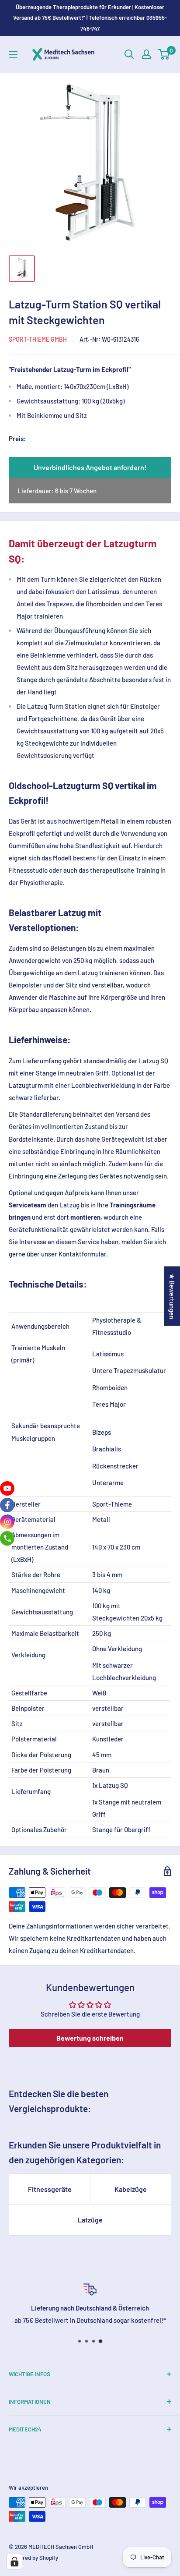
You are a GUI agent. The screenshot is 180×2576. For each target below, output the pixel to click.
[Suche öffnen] (129, 54)
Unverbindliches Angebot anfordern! (90, 467)
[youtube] (7, 1488)
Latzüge (90, 2220)
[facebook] (7, 1505)
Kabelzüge (131, 2189)
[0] (164, 54)
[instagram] (7, 1522)
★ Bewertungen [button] (172, 1296)
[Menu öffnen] (13, 55)
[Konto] (146, 54)
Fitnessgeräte (50, 2189)
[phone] (7, 1538)
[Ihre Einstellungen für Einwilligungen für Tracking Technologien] (14, 2562)
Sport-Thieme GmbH (38, 339)
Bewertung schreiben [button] (90, 2038)
